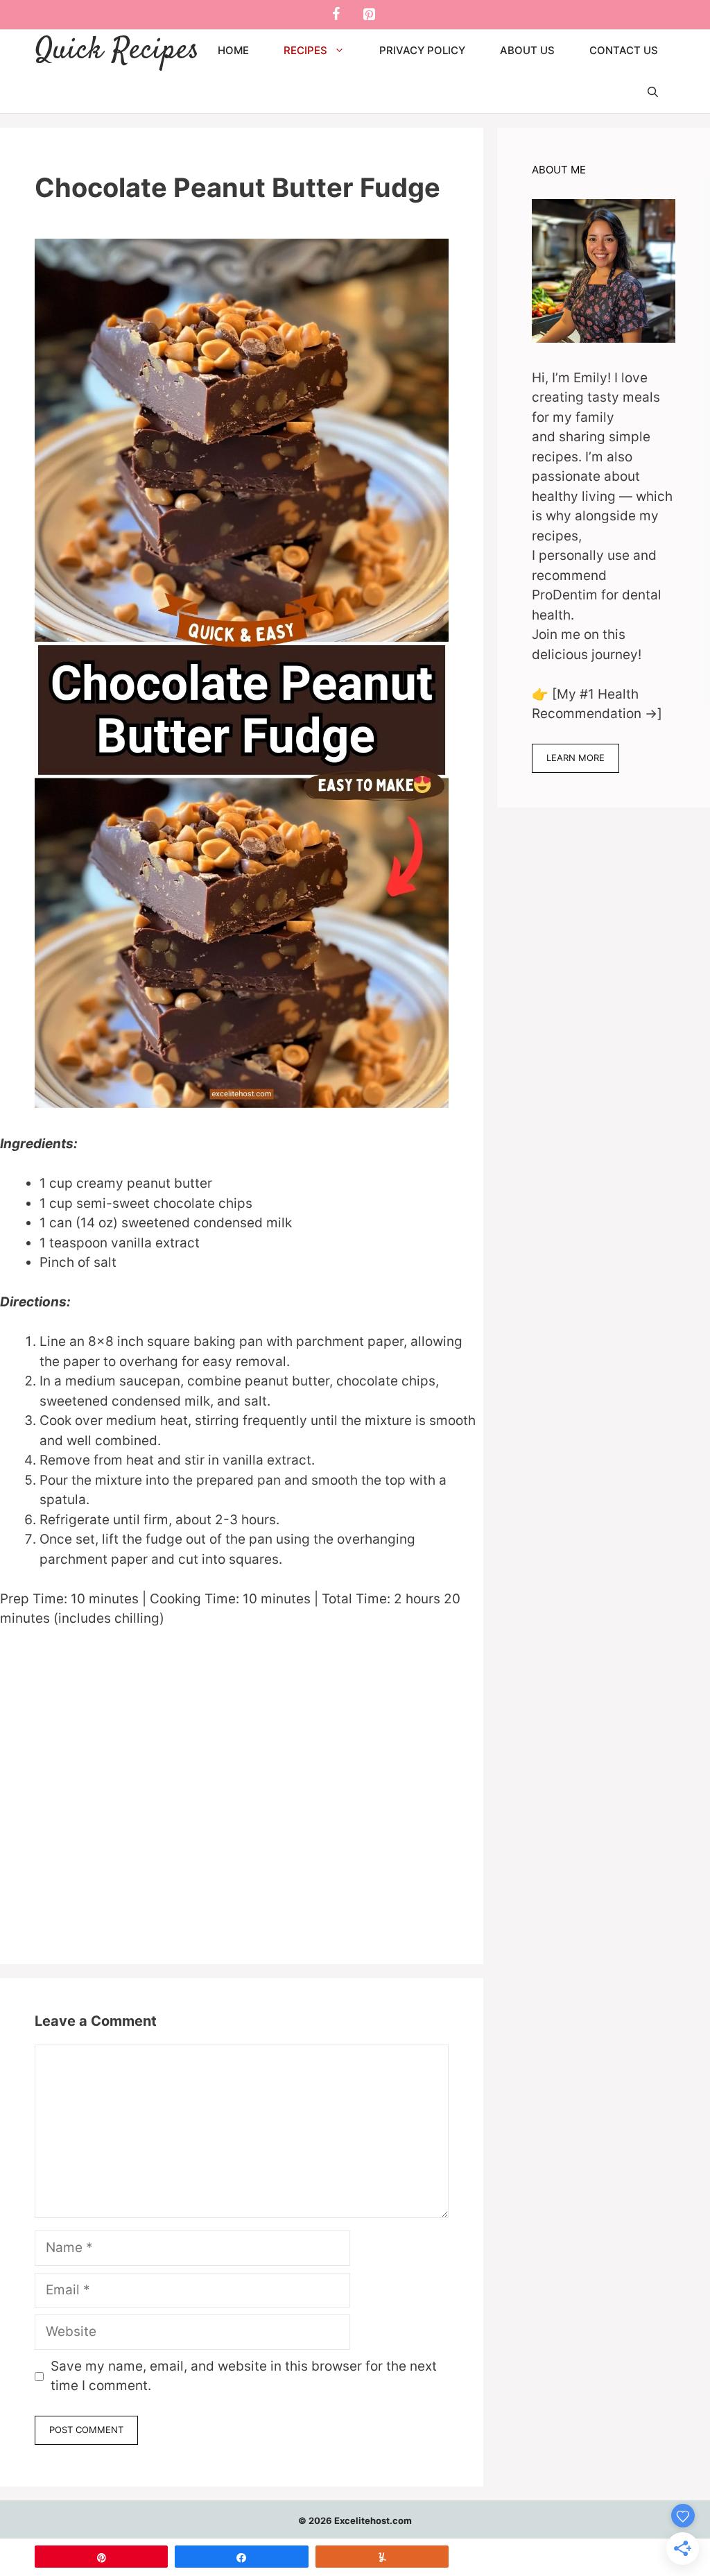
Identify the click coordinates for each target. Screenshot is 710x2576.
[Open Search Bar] (653, 92)
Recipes (305, 50)
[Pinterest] (369, 15)
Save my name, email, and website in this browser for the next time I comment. (244, 2376)
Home (233, 50)
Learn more (575, 758)
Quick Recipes (117, 51)
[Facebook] (336, 15)
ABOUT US (527, 50)
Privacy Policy (422, 50)
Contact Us (624, 50)
